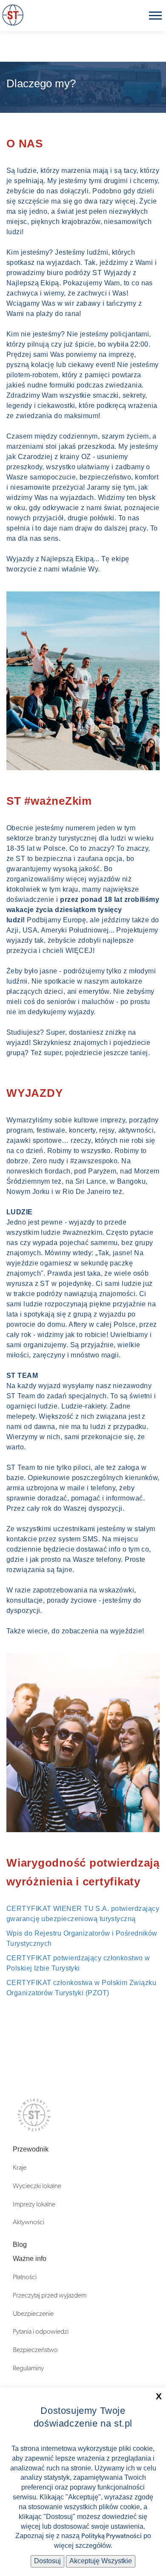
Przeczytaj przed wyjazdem (50, 2295)
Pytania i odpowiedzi (41, 2332)
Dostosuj (47, 2561)
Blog (20, 2245)
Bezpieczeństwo (35, 2350)
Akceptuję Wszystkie (101, 2561)
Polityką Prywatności (112, 2536)
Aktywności (29, 2222)
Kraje (20, 2168)
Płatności (25, 2277)
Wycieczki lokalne (37, 2186)
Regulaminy (28, 2368)
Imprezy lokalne (34, 2204)
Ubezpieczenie (33, 2314)
